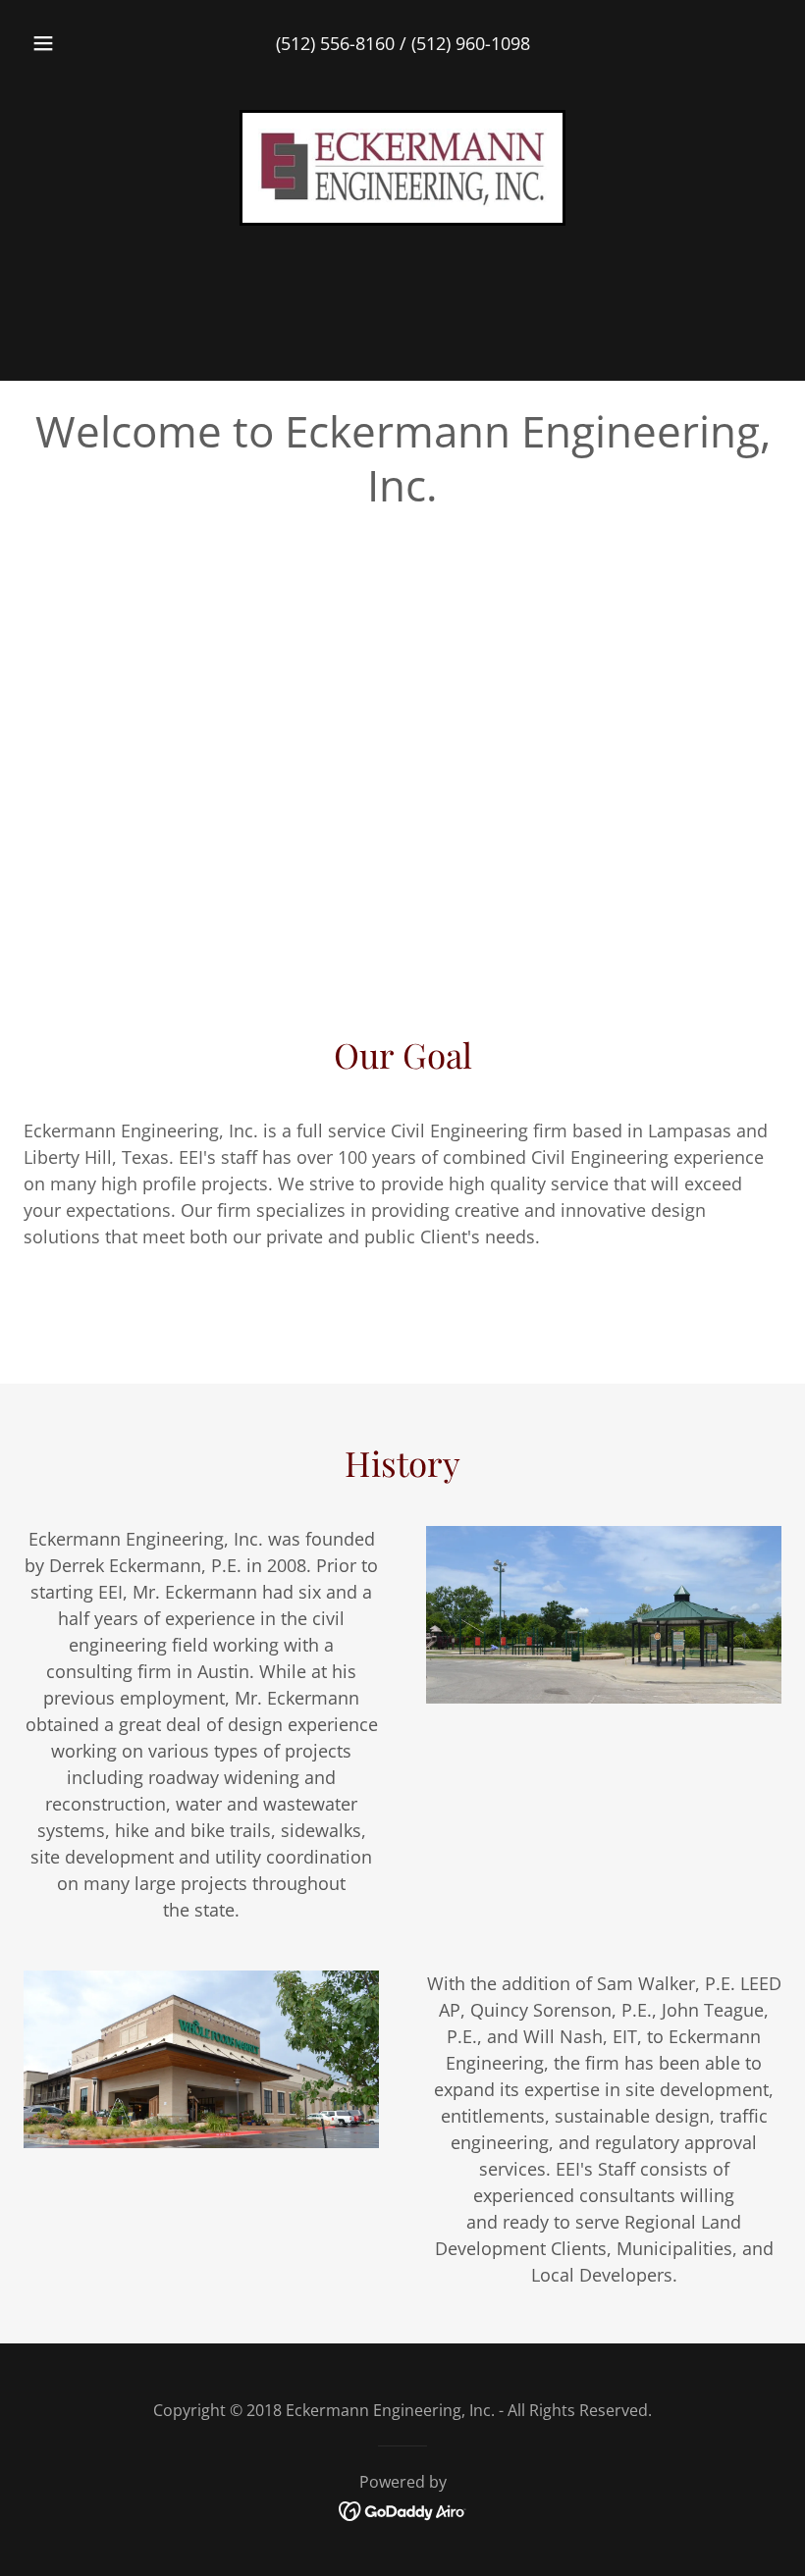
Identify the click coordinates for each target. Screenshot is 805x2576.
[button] (57, 43)
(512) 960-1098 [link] (471, 43)
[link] (402, 168)
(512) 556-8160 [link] (335, 43)
